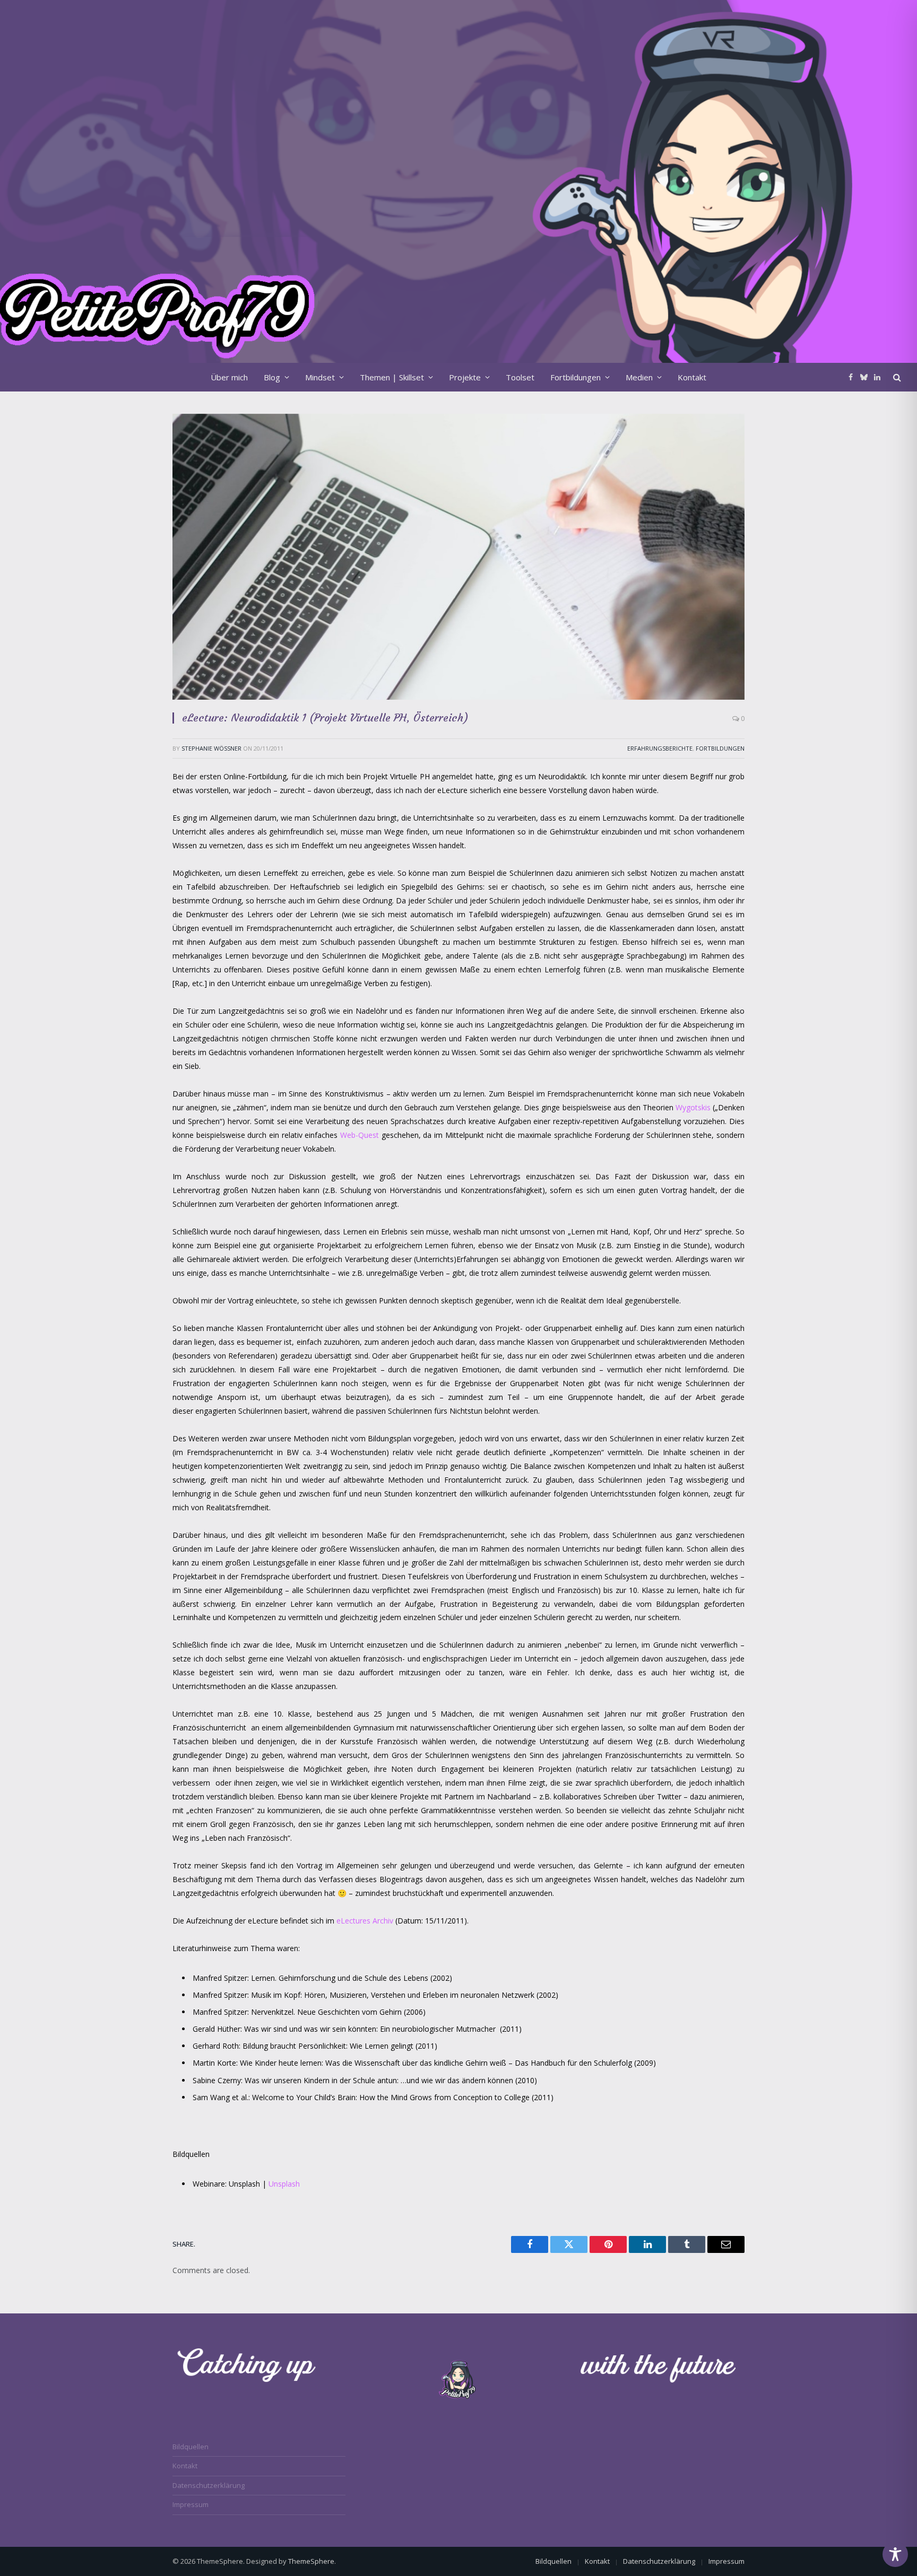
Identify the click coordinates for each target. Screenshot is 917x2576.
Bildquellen (191, 2447)
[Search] (896, 377)
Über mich (229, 377)
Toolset (520, 377)
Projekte (465, 377)
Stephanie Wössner (211, 748)
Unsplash (284, 2184)
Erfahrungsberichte (660, 748)
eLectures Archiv (366, 1921)
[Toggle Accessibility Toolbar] (895, 2554)
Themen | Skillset (392, 377)
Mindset (320, 377)
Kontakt (692, 377)
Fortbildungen (576, 377)
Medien (639, 377)
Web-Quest (361, 1135)
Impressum (191, 2504)
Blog (272, 377)
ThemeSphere (311, 2561)
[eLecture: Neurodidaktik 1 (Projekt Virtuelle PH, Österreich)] (458, 557)
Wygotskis (693, 1107)
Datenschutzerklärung (209, 2485)
